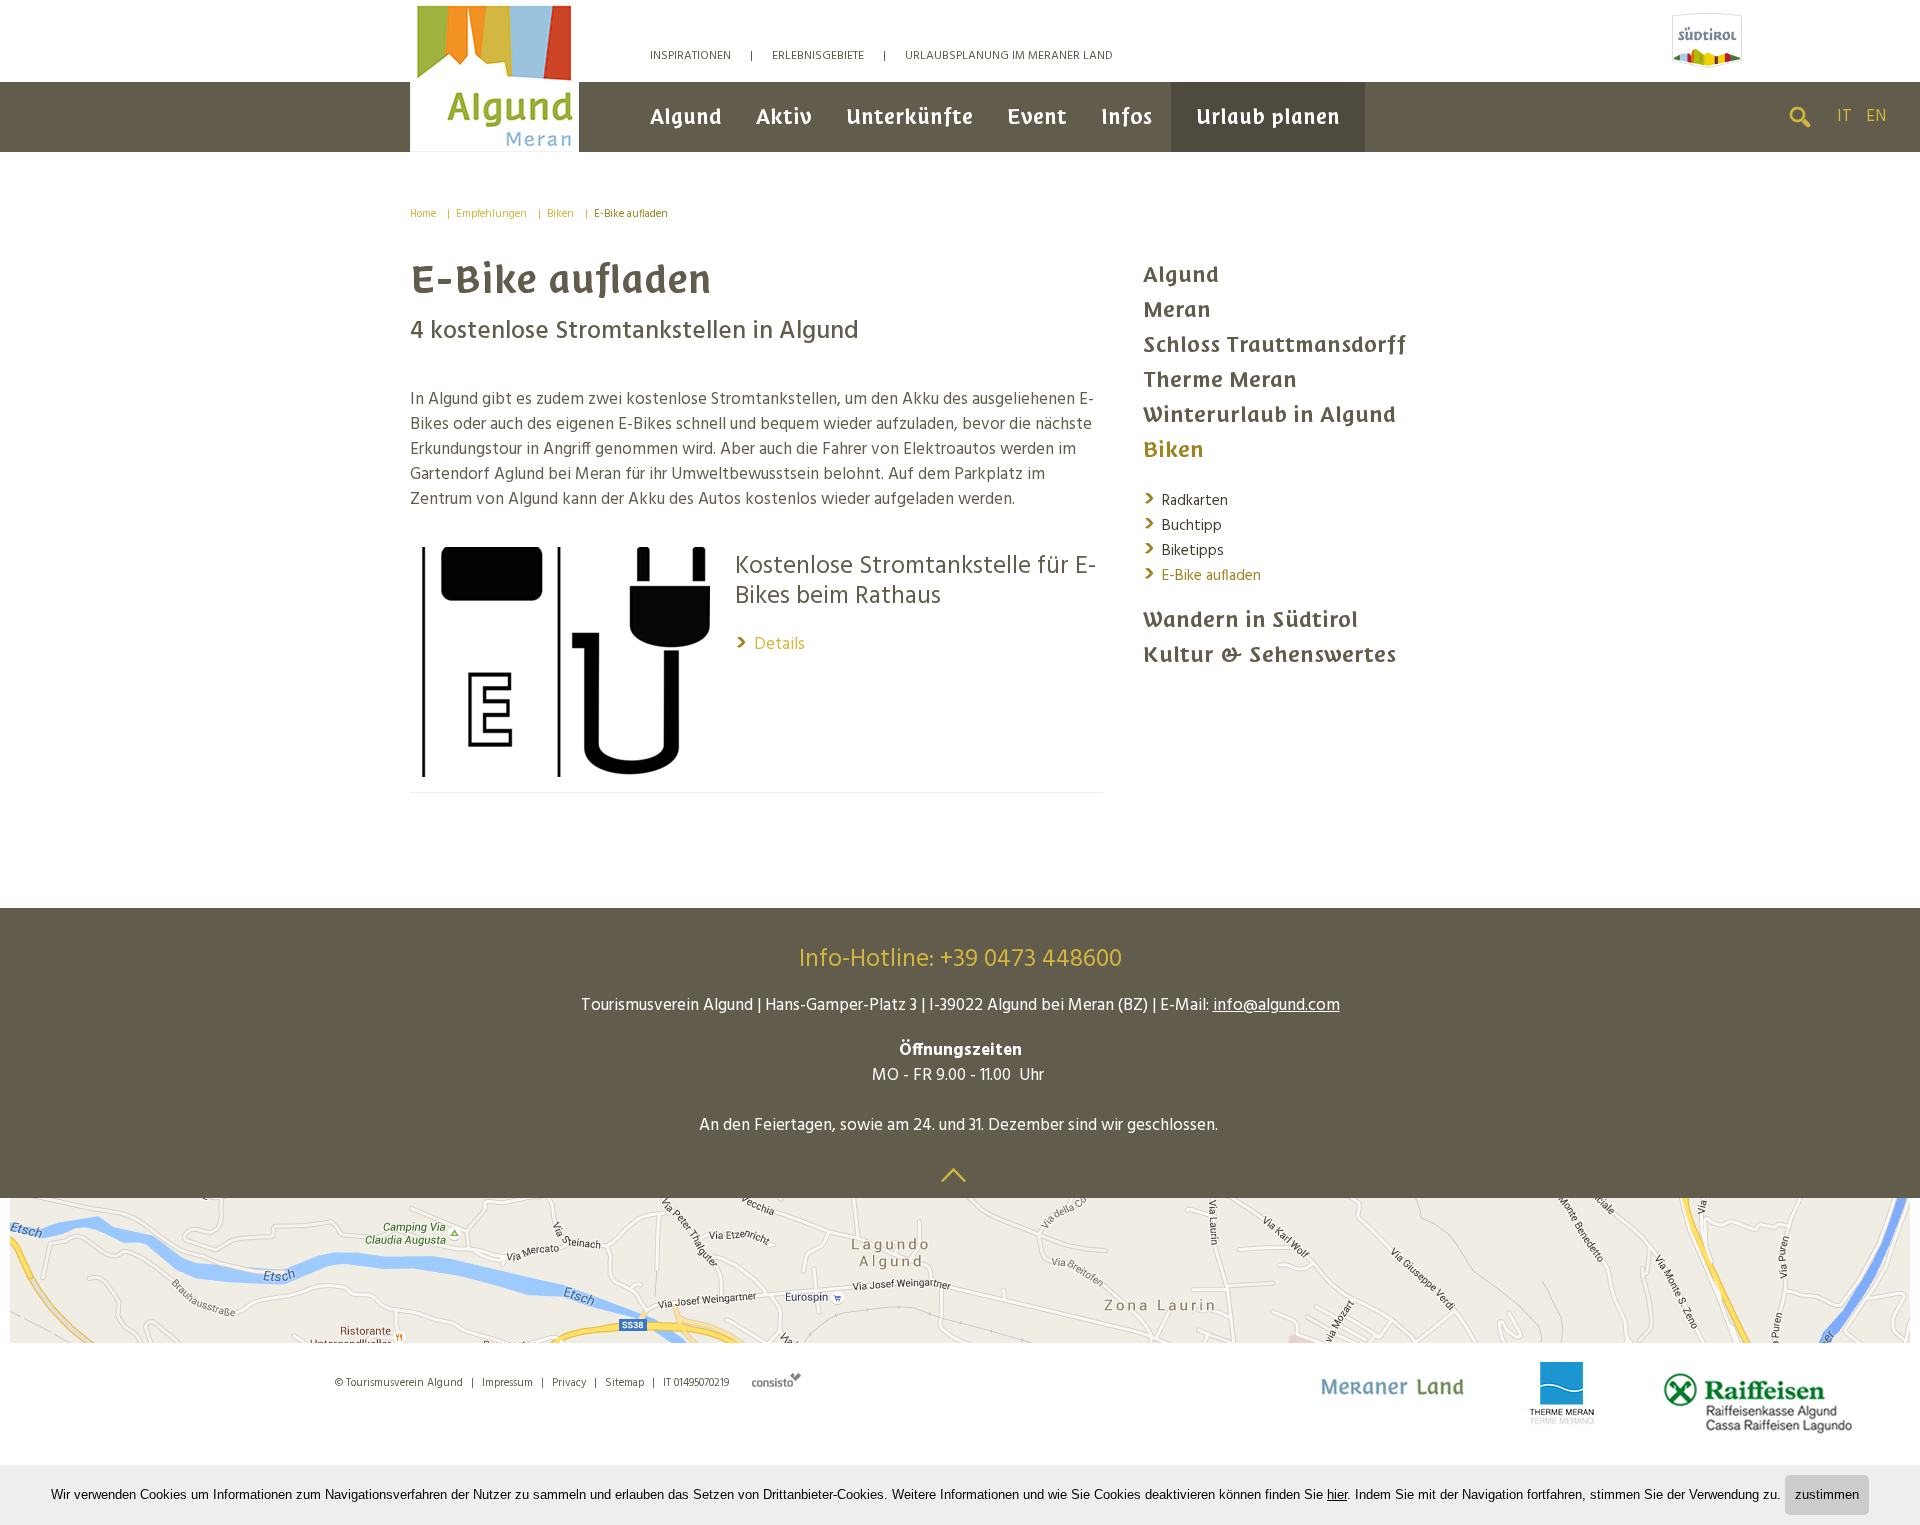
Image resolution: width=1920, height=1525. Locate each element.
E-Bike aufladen (631, 214)
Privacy (569, 1383)
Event (1037, 116)
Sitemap (624, 1383)
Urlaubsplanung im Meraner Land (1009, 56)
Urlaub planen (1268, 116)
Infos (1126, 116)
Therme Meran (1220, 379)
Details (770, 644)
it (1844, 116)
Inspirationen (690, 56)
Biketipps (1183, 549)
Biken (560, 214)
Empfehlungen (491, 214)
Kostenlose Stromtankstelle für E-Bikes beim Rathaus (915, 582)
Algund (686, 116)
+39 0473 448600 (1031, 960)
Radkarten (1185, 499)
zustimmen (1827, 1494)
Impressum (507, 1383)
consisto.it (776, 1379)
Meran (1177, 309)
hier (1337, 1494)
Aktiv (784, 116)
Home (423, 214)
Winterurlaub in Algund (1269, 414)
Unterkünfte (909, 116)
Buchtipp (1182, 524)
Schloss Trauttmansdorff (1274, 344)
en (1876, 116)
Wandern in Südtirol (1250, 619)
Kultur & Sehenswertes (1269, 654)
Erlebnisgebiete (818, 56)
